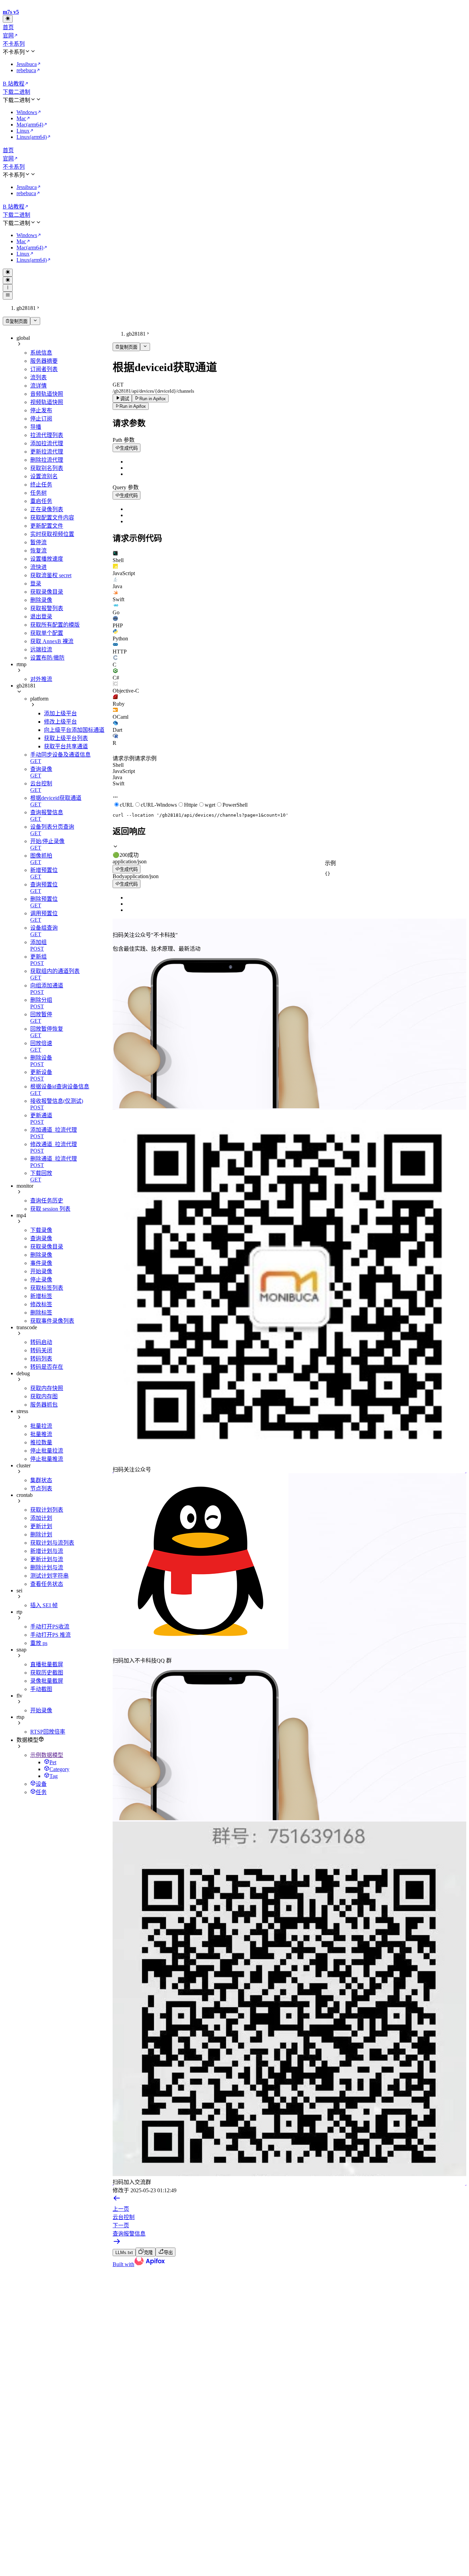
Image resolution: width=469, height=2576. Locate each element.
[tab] (289, 557)
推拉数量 (41, 1442)
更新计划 (41, 1526)
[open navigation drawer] (8, 288)
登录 (36, 584)
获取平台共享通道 (66, 746)
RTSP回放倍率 (48, 1732)
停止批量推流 (47, 1459)
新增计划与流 (47, 1551)
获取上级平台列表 (66, 738)
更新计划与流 (47, 1559)
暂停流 (38, 542)
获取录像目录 (47, 592)
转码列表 (41, 1359)
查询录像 (41, 1238)
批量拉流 (41, 1426)
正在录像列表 (47, 509)
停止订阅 (41, 419)
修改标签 (41, 1304)
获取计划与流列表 (52, 1543)
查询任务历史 (47, 1201)
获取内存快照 (47, 1388)
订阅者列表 (44, 369)
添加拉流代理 (47, 443)
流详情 (38, 386)
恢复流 (38, 551)
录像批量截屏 (47, 1681)
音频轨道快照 (47, 394)
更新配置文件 (47, 526)
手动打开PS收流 (50, 1627)
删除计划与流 (47, 1567)
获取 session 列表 (50, 1209)
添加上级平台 (60, 713)
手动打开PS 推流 (50, 1635)
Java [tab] (117, 777)
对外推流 (41, 679)
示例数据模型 (47, 1755)
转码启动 (41, 1342)
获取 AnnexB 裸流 (52, 641)
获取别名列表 (47, 468)
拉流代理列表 (47, 435)
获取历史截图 (47, 1673)
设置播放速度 (47, 559)
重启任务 (41, 501)
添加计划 (41, 1518)
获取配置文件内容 (52, 518)
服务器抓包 (44, 1405)
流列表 (38, 377)
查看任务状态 (47, 1584)
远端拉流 (41, 649)
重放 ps (39, 1643)
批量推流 (41, 1434)
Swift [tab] (118, 783)
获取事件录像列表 (52, 1321)
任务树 (38, 493)
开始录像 (41, 1271)
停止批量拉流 (47, 1451)
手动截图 (41, 1689)
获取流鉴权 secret (51, 575)
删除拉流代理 (47, 460)
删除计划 (41, 1535)
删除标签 (41, 1313)
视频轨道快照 (47, 402)
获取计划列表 (47, 1510)
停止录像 (41, 1280)
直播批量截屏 (47, 1664)
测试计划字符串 (49, 1576)
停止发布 (41, 410)
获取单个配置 (47, 633)
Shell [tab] (118, 765)
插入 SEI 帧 (44, 1605)
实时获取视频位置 (52, 534)
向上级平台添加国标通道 (74, 730)
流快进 (38, 567)
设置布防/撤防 (47, 658)
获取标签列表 (47, 1288)
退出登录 (41, 617)
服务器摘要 (44, 361)
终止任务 (41, 485)
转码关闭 (41, 1350)
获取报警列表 (47, 608)
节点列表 (41, 1488)
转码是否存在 (47, 1367)
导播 (36, 427)
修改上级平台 (60, 722)
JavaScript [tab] (124, 771)
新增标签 (41, 1296)
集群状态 (41, 1480)
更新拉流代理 (47, 452)
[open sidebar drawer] (8, 295)
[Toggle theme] (8, 19)
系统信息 (41, 353)
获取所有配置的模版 (55, 625)
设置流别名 (44, 476)
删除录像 (41, 600)
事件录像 (41, 1263)
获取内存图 (44, 1396)
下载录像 (41, 1230)
